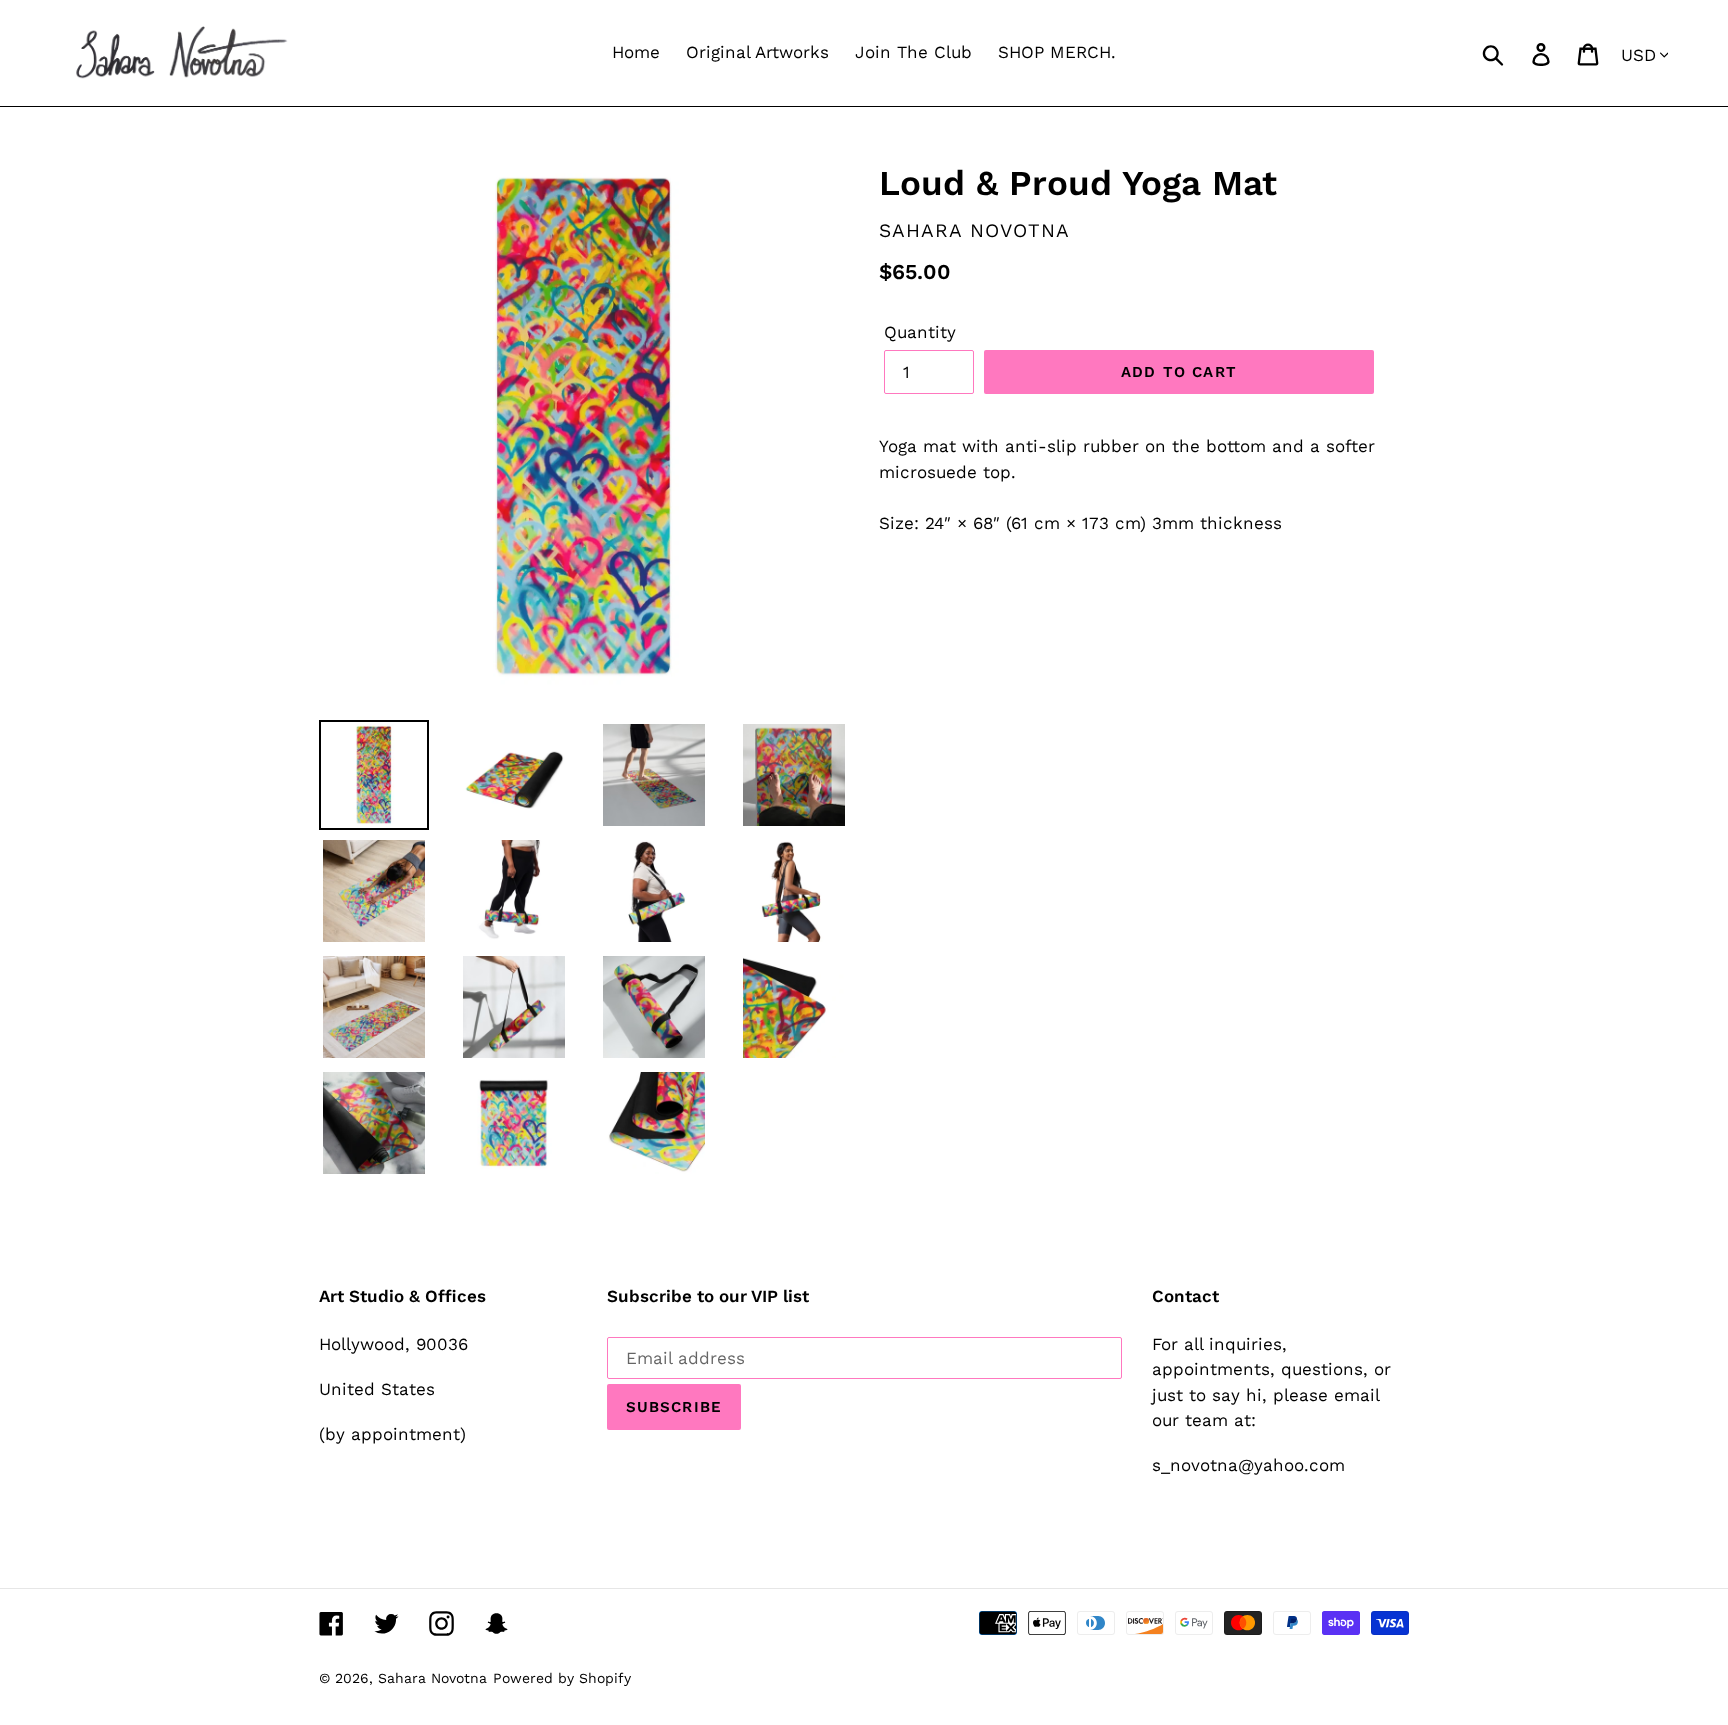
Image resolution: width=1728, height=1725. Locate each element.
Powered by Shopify (562, 1678)
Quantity (920, 332)
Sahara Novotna (432, 1678)
